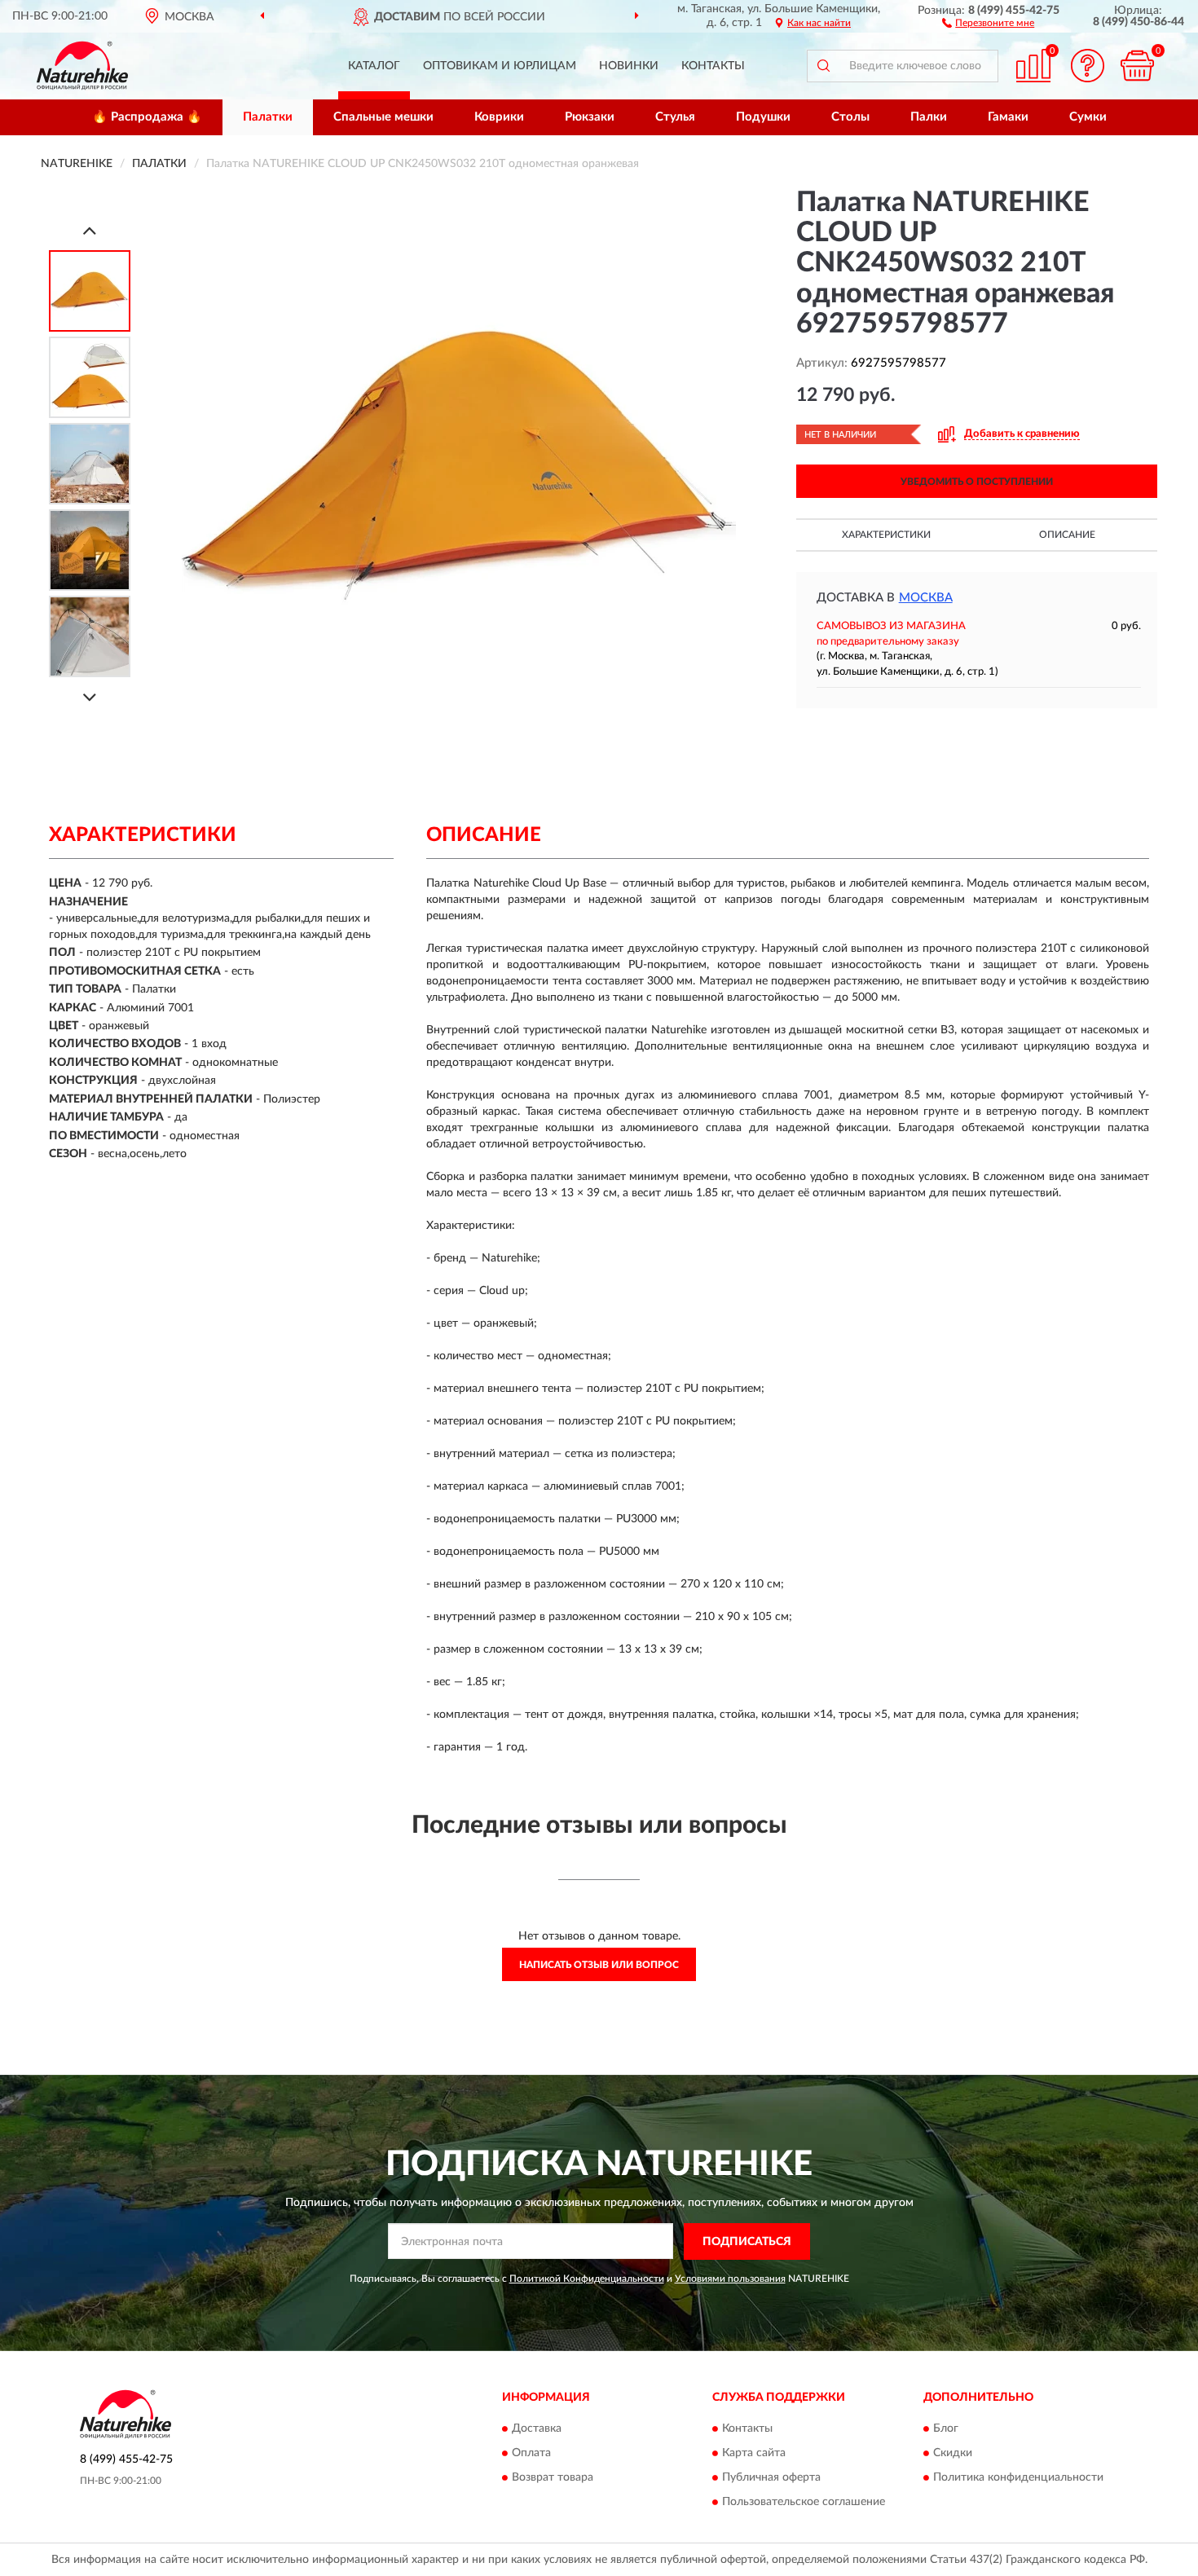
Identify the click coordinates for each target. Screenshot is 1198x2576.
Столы (850, 117)
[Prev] (90, 230)
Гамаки (1008, 117)
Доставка (537, 2429)
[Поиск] (823, 66)
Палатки (268, 117)
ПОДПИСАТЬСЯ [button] (747, 2242)
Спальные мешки (383, 117)
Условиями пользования (730, 2279)
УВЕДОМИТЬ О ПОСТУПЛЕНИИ (977, 482)
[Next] (90, 697)
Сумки (1088, 117)
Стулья (675, 117)
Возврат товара (553, 2478)
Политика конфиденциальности (1018, 2478)
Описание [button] (1067, 535)
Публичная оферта (771, 2478)
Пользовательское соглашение (804, 2503)
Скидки (953, 2454)
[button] (988, 22)
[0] (1137, 66)
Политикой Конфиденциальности (587, 2279)
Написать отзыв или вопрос (599, 1965)
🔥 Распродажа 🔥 (147, 117)
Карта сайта (754, 2454)
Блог (946, 2429)
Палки (929, 117)
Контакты (713, 66)
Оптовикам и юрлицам (500, 66)
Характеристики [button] (886, 535)
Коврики (499, 117)
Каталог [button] (374, 66)
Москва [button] (926, 598)
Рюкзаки (590, 117)
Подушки (763, 117)
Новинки (629, 66)
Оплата (531, 2454)
